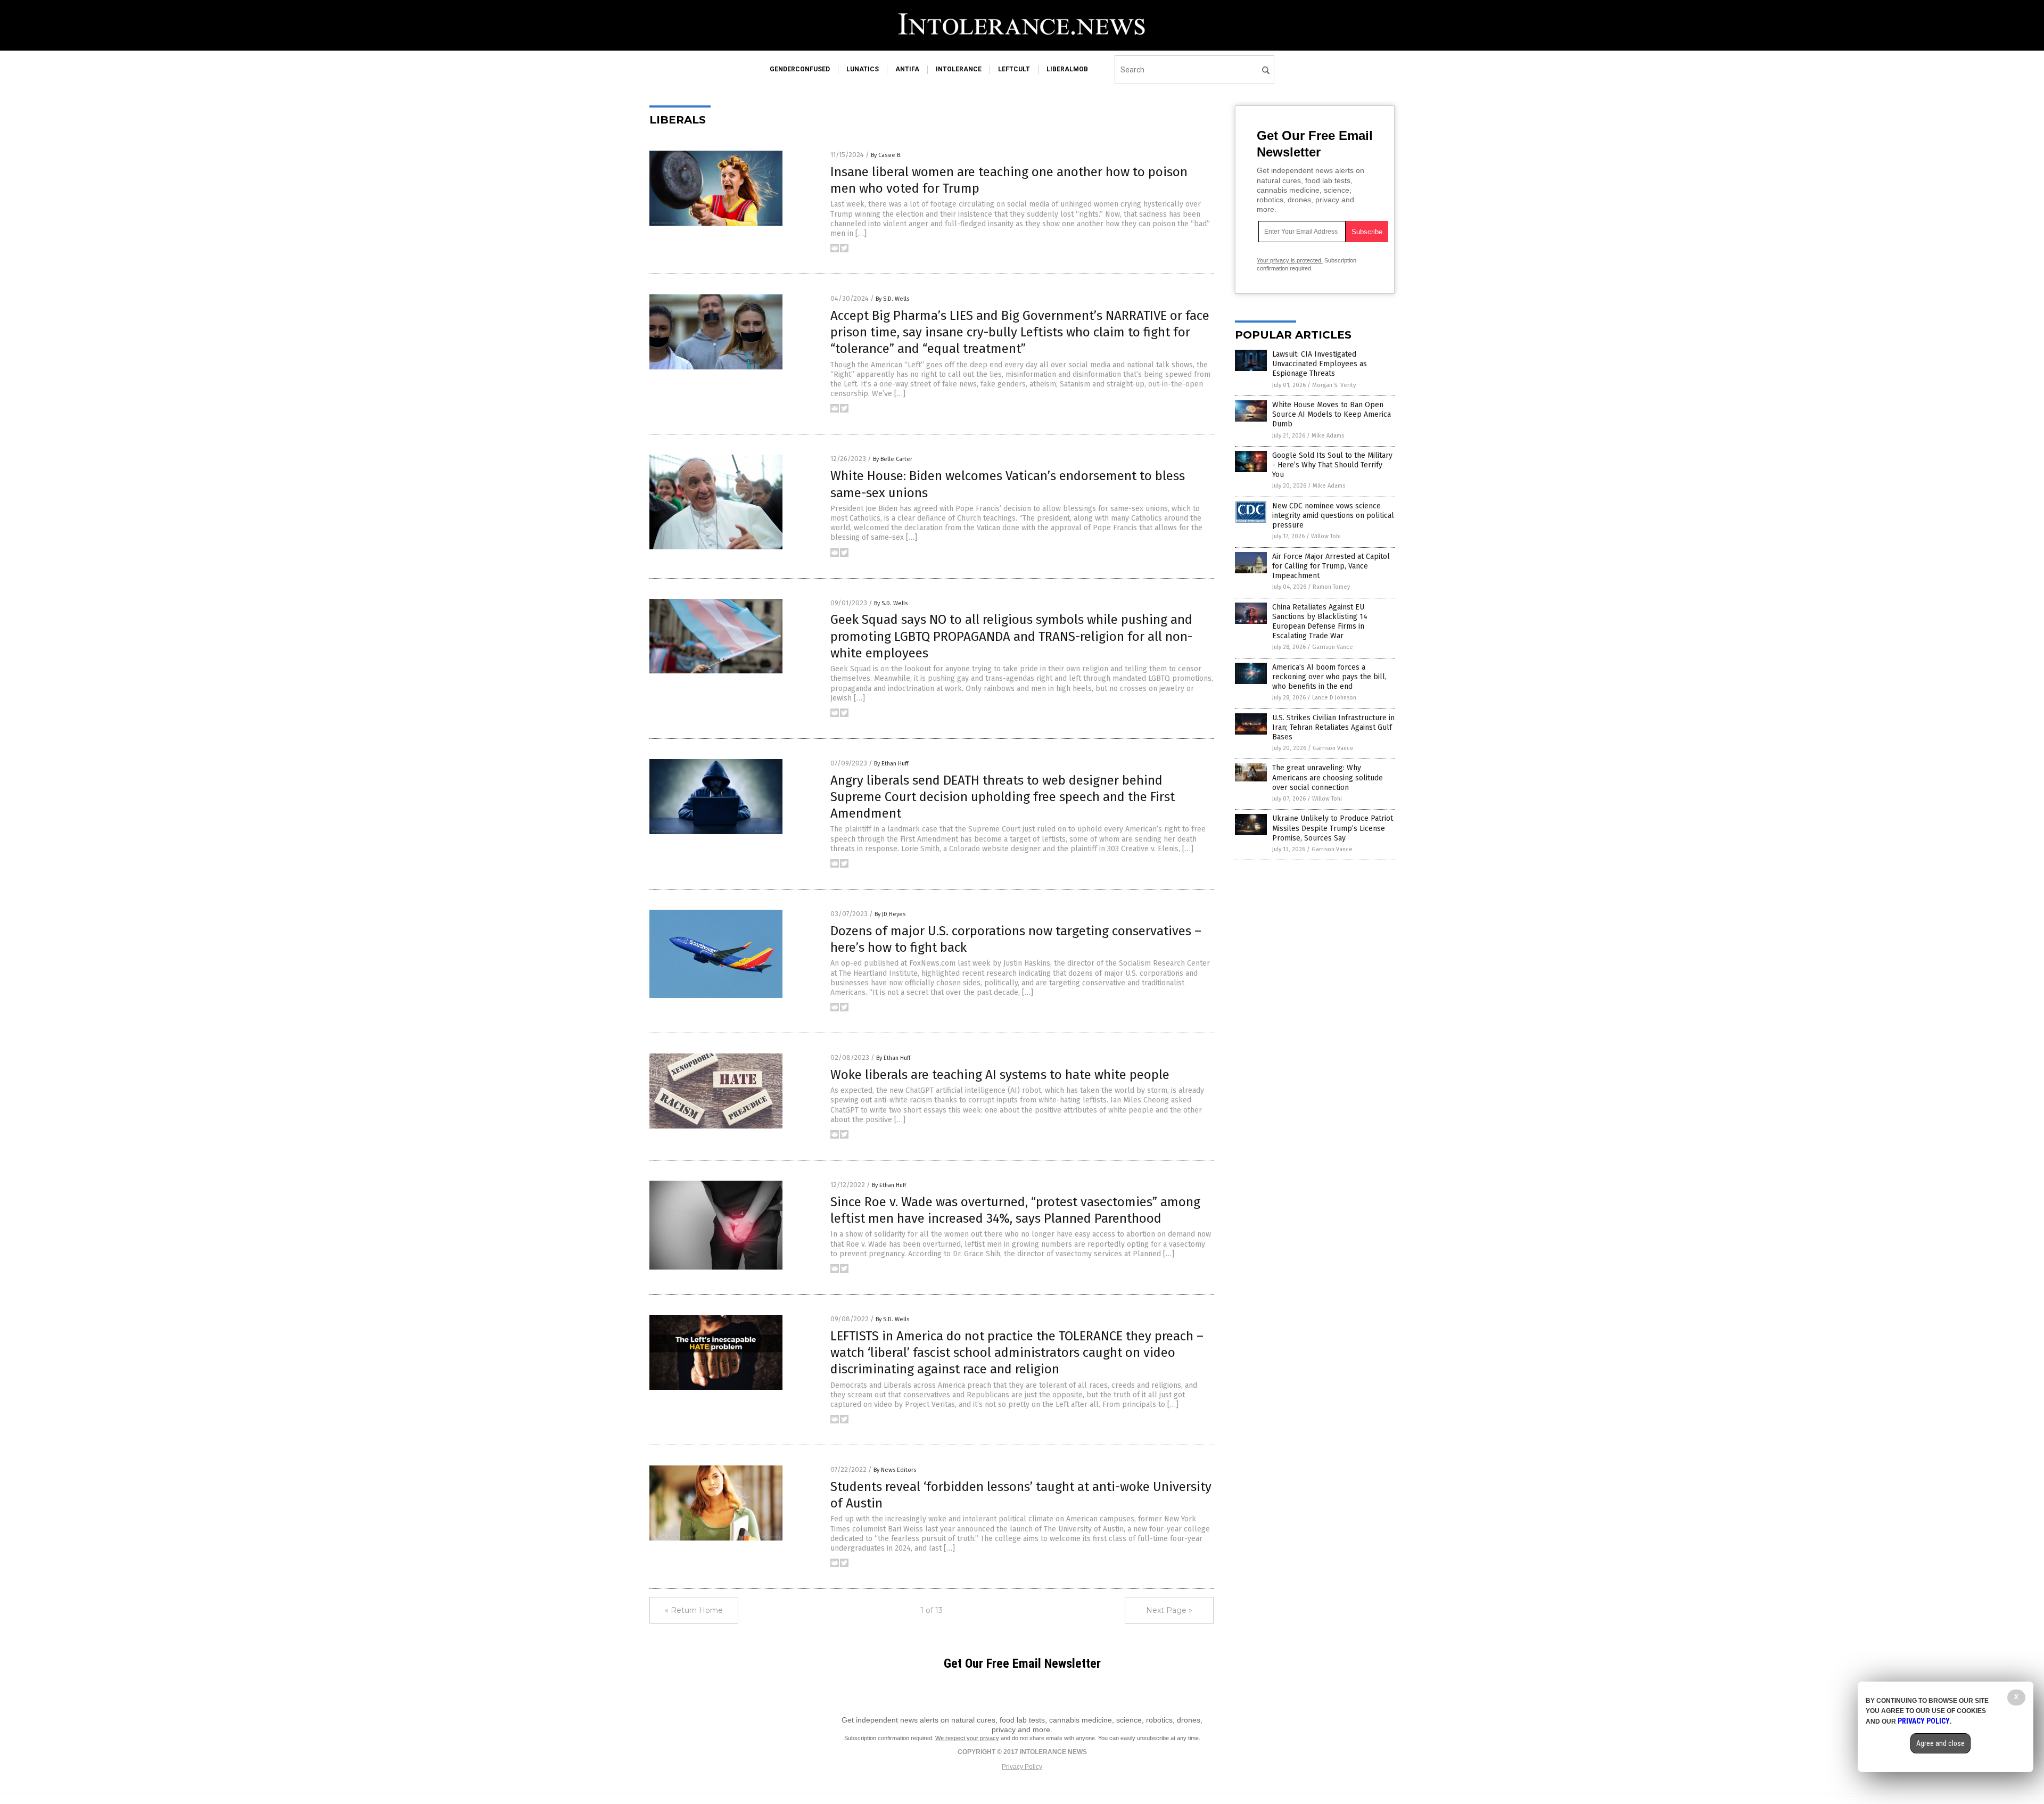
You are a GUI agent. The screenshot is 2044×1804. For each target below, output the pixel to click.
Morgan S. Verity (1334, 385)
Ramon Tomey (1331, 587)
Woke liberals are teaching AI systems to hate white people (1000, 1075)
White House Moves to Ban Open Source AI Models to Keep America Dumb (1332, 414)
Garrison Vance (1333, 647)
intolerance (959, 69)
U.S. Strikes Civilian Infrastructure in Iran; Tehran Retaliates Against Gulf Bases (1333, 727)
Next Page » (1169, 1610)
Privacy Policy (1022, 1767)
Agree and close (1940, 1743)
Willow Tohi (1326, 536)
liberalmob (1067, 69)
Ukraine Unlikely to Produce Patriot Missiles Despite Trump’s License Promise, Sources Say (1333, 828)
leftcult (1014, 69)
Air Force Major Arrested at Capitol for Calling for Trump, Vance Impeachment (1331, 566)
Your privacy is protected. (1290, 260)
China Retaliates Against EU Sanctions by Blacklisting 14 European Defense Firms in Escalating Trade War (1320, 622)
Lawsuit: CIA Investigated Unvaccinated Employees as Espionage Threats (1320, 364)
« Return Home (694, 1610)
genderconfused (800, 69)
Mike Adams (1328, 436)
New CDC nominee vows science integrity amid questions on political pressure (1333, 516)
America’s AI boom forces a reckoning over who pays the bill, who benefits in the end (1329, 677)
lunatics (863, 69)
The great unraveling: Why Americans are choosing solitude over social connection (1328, 777)
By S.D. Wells (892, 299)
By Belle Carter (893, 459)
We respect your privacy (967, 1738)
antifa (907, 69)
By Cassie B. (886, 155)
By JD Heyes (890, 914)
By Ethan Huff (891, 764)
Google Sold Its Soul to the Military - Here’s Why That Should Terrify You (1332, 465)
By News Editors (895, 1470)
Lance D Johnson (1334, 698)
